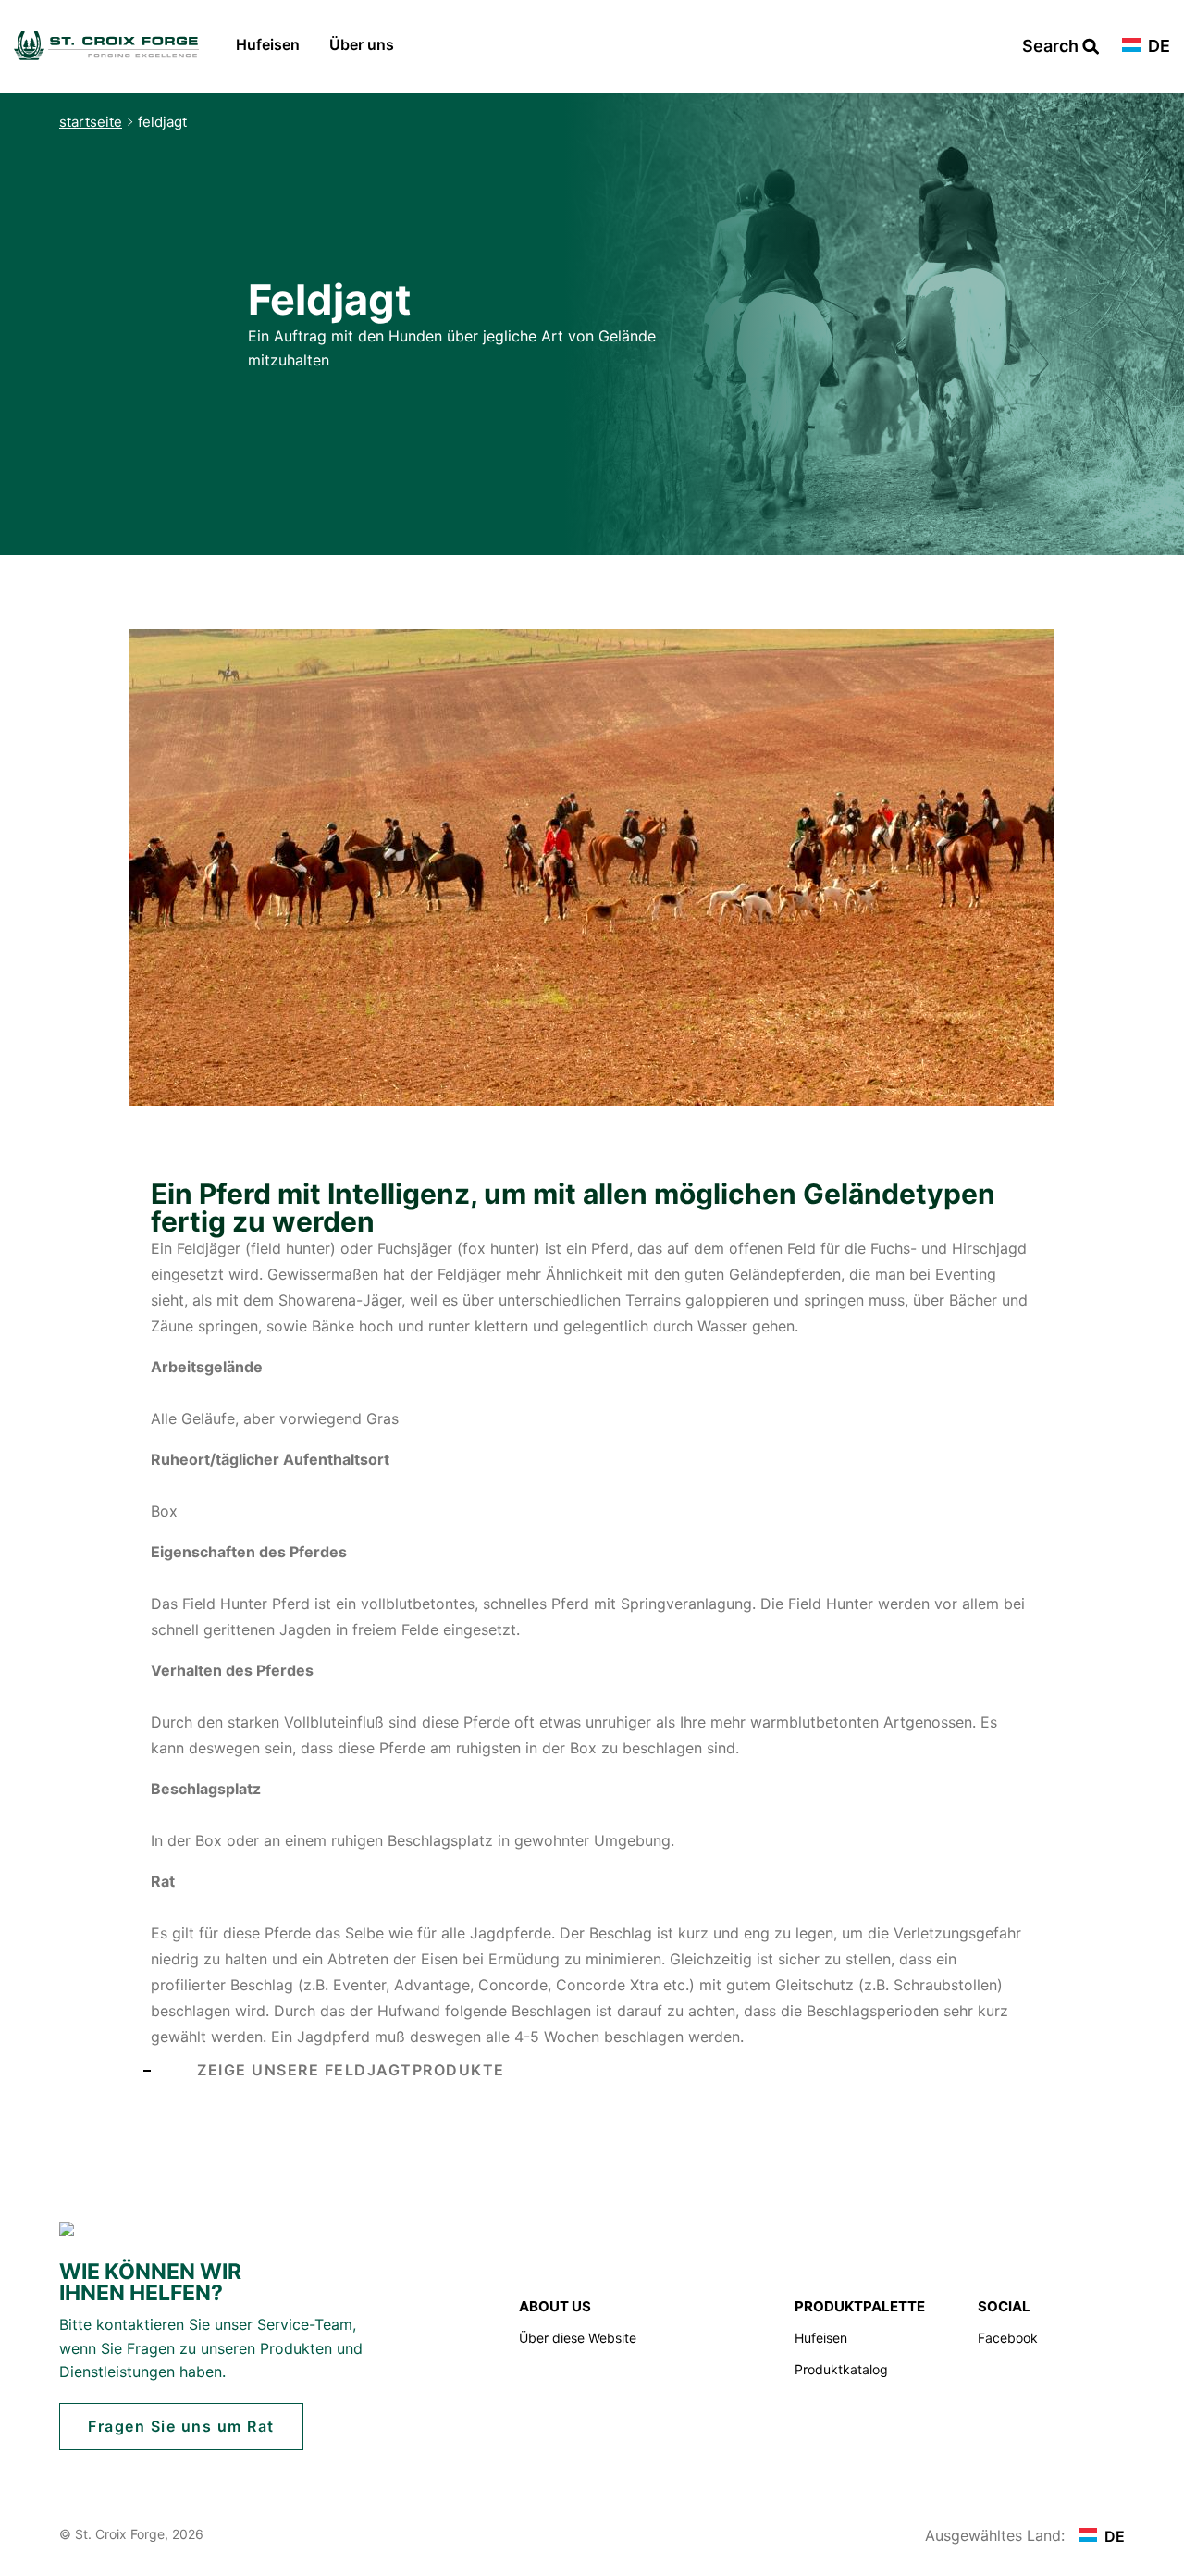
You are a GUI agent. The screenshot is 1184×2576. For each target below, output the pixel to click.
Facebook (1008, 2338)
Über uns (362, 44)
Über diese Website (578, 2338)
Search (1052, 47)
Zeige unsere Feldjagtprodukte (351, 2070)
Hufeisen (268, 44)
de (1157, 47)
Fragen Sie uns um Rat (181, 2426)
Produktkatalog (841, 2369)
